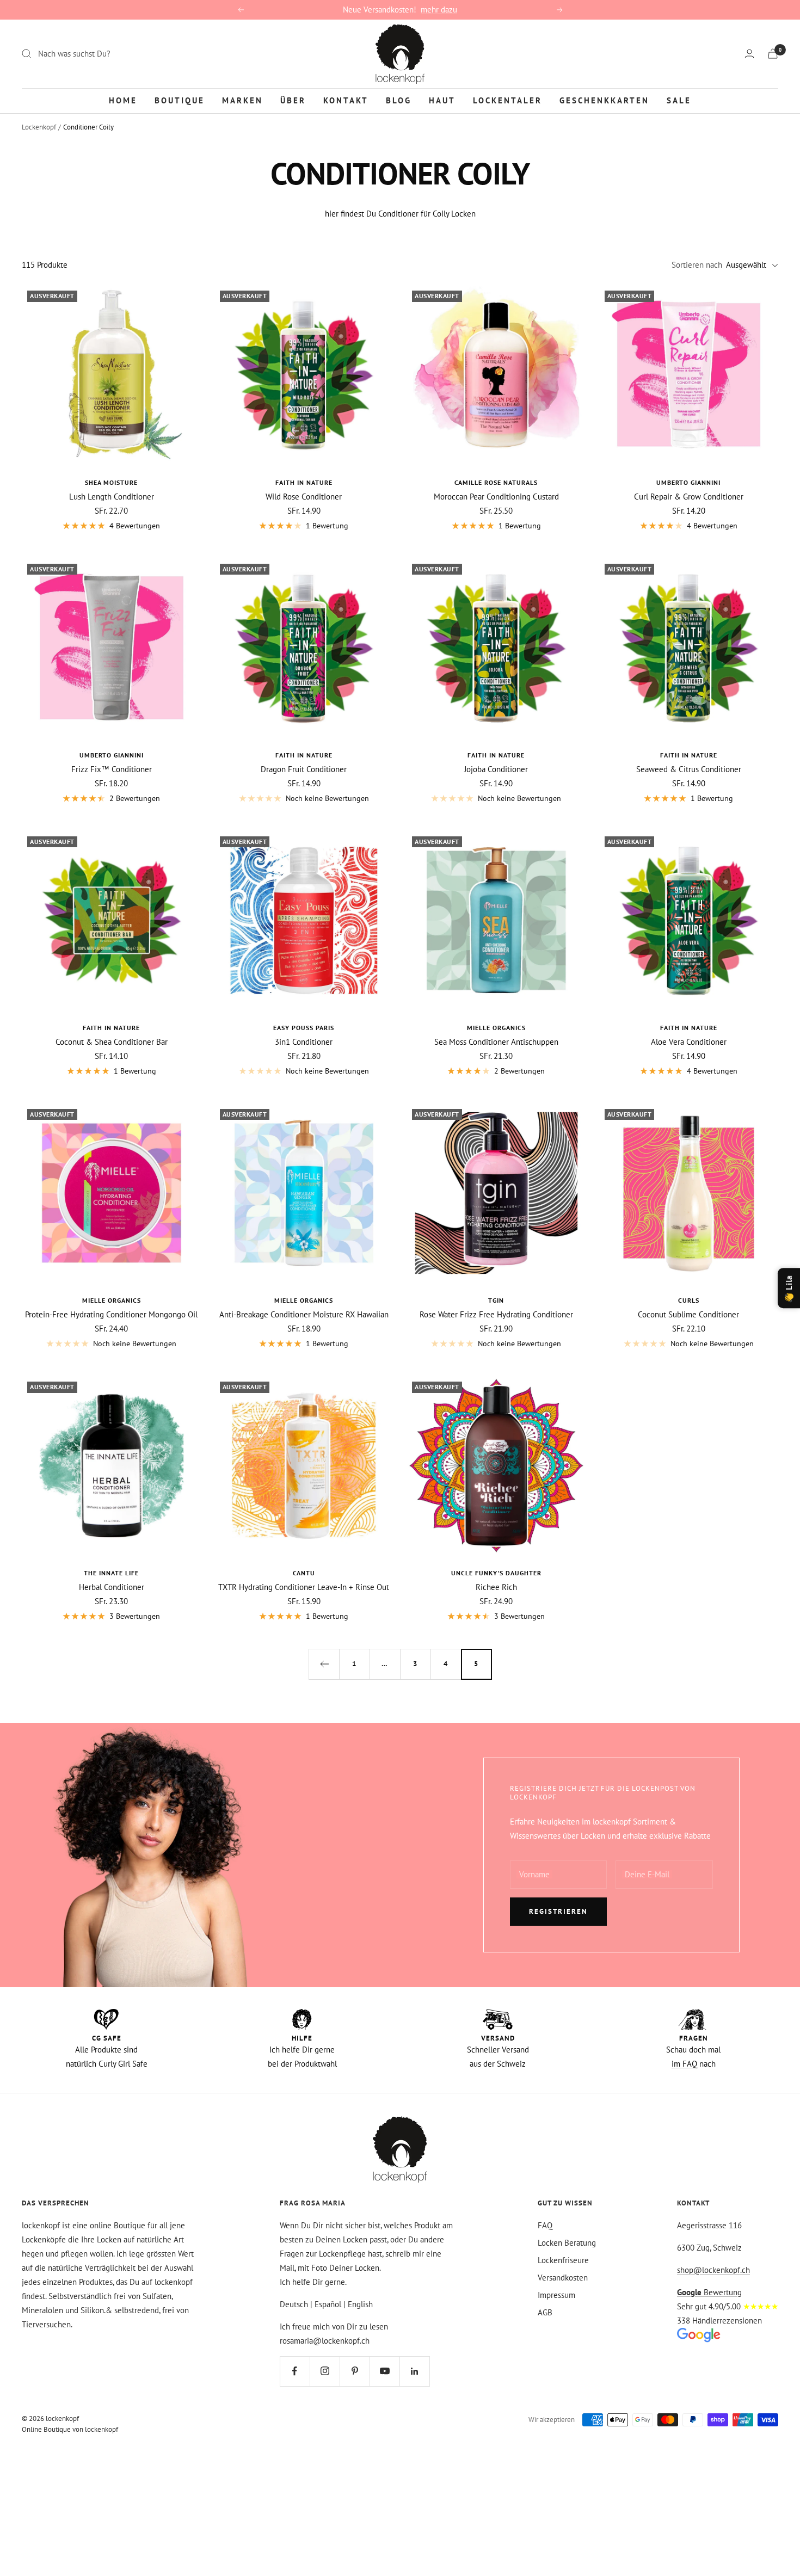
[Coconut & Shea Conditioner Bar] (112, 921)
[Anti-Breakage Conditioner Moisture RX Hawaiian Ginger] (304, 1193)
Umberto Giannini (688, 482)
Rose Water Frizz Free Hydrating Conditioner (496, 1314)
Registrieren (558, 1911)
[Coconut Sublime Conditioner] (689, 1193)
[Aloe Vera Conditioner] (689, 921)
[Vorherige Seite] (324, 1664)
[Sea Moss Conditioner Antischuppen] (496, 921)
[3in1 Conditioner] (304, 921)
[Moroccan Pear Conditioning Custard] (496, 375)
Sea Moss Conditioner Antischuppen (496, 1042)
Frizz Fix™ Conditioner (112, 769)
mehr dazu (439, 10)
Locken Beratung (567, 2243)
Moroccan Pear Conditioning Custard (496, 497)
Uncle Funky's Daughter (496, 1573)
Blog (399, 100)
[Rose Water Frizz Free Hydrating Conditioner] (496, 1193)
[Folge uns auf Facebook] (295, 2371)
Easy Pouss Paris (304, 1028)
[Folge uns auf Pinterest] (355, 2371)
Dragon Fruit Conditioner (304, 769)
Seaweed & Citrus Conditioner (689, 769)
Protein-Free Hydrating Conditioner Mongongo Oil (111, 1314)
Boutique (180, 100)
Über (293, 100)
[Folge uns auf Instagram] (325, 2371)
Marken (242, 100)
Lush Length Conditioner (112, 497)
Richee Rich (496, 1587)
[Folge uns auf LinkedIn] (414, 2371)
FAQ (545, 2225)
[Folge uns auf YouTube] (384, 2371)
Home (123, 100)
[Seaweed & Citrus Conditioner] (689, 648)
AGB (545, 2312)
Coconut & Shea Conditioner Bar (112, 1042)
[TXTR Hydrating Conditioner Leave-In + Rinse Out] (304, 1466)
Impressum (556, 2295)
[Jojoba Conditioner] (496, 648)
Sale (679, 100)
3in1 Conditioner (304, 1042)
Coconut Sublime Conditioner (688, 1314)
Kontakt (346, 100)
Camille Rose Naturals (496, 482)
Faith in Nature (304, 482)
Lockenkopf (39, 127)
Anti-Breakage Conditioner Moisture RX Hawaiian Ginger (304, 1314)
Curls (689, 1300)
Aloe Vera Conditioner (689, 1042)
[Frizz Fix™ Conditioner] (112, 648)
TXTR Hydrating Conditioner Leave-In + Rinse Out (304, 1587)
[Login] (749, 54)
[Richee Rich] (496, 1466)
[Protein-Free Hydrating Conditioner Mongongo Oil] (112, 1193)
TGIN (496, 1300)
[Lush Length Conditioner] (112, 375)
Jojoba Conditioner (496, 769)
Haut (442, 100)
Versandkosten (563, 2278)
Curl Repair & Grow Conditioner (689, 497)
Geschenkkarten (604, 100)
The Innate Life (111, 1573)
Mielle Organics (496, 1028)
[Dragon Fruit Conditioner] (304, 648)
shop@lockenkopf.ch (713, 2270)
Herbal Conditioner (112, 1587)
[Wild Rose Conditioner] (304, 375)
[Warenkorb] (773, 54)
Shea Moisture (111, 482)
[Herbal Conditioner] (112, 1466)
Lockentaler (507, 100)
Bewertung (709, 2292)
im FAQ (684, 2064)
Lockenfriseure (563, 2260)
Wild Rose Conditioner (304, 497)
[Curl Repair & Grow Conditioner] (689, 375)
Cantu (304, 1573)
